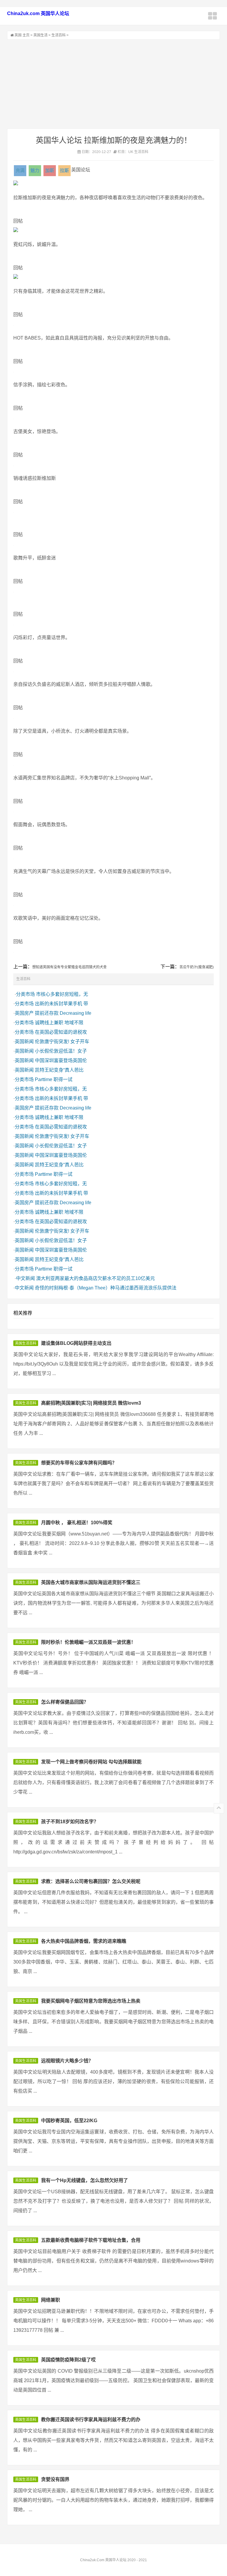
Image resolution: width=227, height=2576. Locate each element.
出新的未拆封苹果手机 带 (61, 1004)
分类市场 (25, 994)
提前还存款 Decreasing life (63, 1013)
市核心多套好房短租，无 (62, 994)
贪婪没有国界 (55, 2479)
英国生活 (40, 35)
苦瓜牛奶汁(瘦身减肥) (197, 967)
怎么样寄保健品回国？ (65, 1702)
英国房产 (24, 1013)
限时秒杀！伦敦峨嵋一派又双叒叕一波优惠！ (88, 1642)
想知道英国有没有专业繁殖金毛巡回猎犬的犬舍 (69, 967)
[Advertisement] (113, 84)
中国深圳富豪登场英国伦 (61, 1061)
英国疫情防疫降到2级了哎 (68, 2360)
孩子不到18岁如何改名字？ (70, 1822)
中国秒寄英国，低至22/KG (69, 2121)
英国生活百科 (26, 1343)
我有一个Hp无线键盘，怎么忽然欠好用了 (85, 2180)
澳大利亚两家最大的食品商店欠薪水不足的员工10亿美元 (95, 1278)
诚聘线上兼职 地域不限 (59, 1023)
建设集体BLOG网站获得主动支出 (76, 1343)
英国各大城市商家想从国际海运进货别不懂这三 (91, 1582)
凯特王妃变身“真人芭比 (59, 1070)
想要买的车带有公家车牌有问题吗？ (79, 1463)
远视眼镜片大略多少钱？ (67, 2061)
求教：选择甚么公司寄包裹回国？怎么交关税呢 (91, 1881)
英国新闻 (24, 1042)
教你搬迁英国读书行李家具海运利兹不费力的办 (91, 2420)
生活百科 (59, 35)
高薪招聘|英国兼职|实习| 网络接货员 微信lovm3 (91, 1403)
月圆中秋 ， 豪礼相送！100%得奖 (77, 1523)
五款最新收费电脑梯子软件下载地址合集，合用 (91, 2240)
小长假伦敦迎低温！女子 (61, 1051)
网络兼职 (51, 2300)
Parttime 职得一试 (54, 1079)
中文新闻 (25, 1278)
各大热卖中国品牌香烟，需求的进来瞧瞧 (84, 1941)
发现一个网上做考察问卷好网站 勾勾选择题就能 (91, 1762)
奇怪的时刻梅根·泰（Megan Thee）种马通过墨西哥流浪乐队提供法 (106, 1288)
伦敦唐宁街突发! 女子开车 (62, 1042)
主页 (26, 35)
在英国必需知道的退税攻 (61, 1032)
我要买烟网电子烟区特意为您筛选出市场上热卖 (91, 2001)
